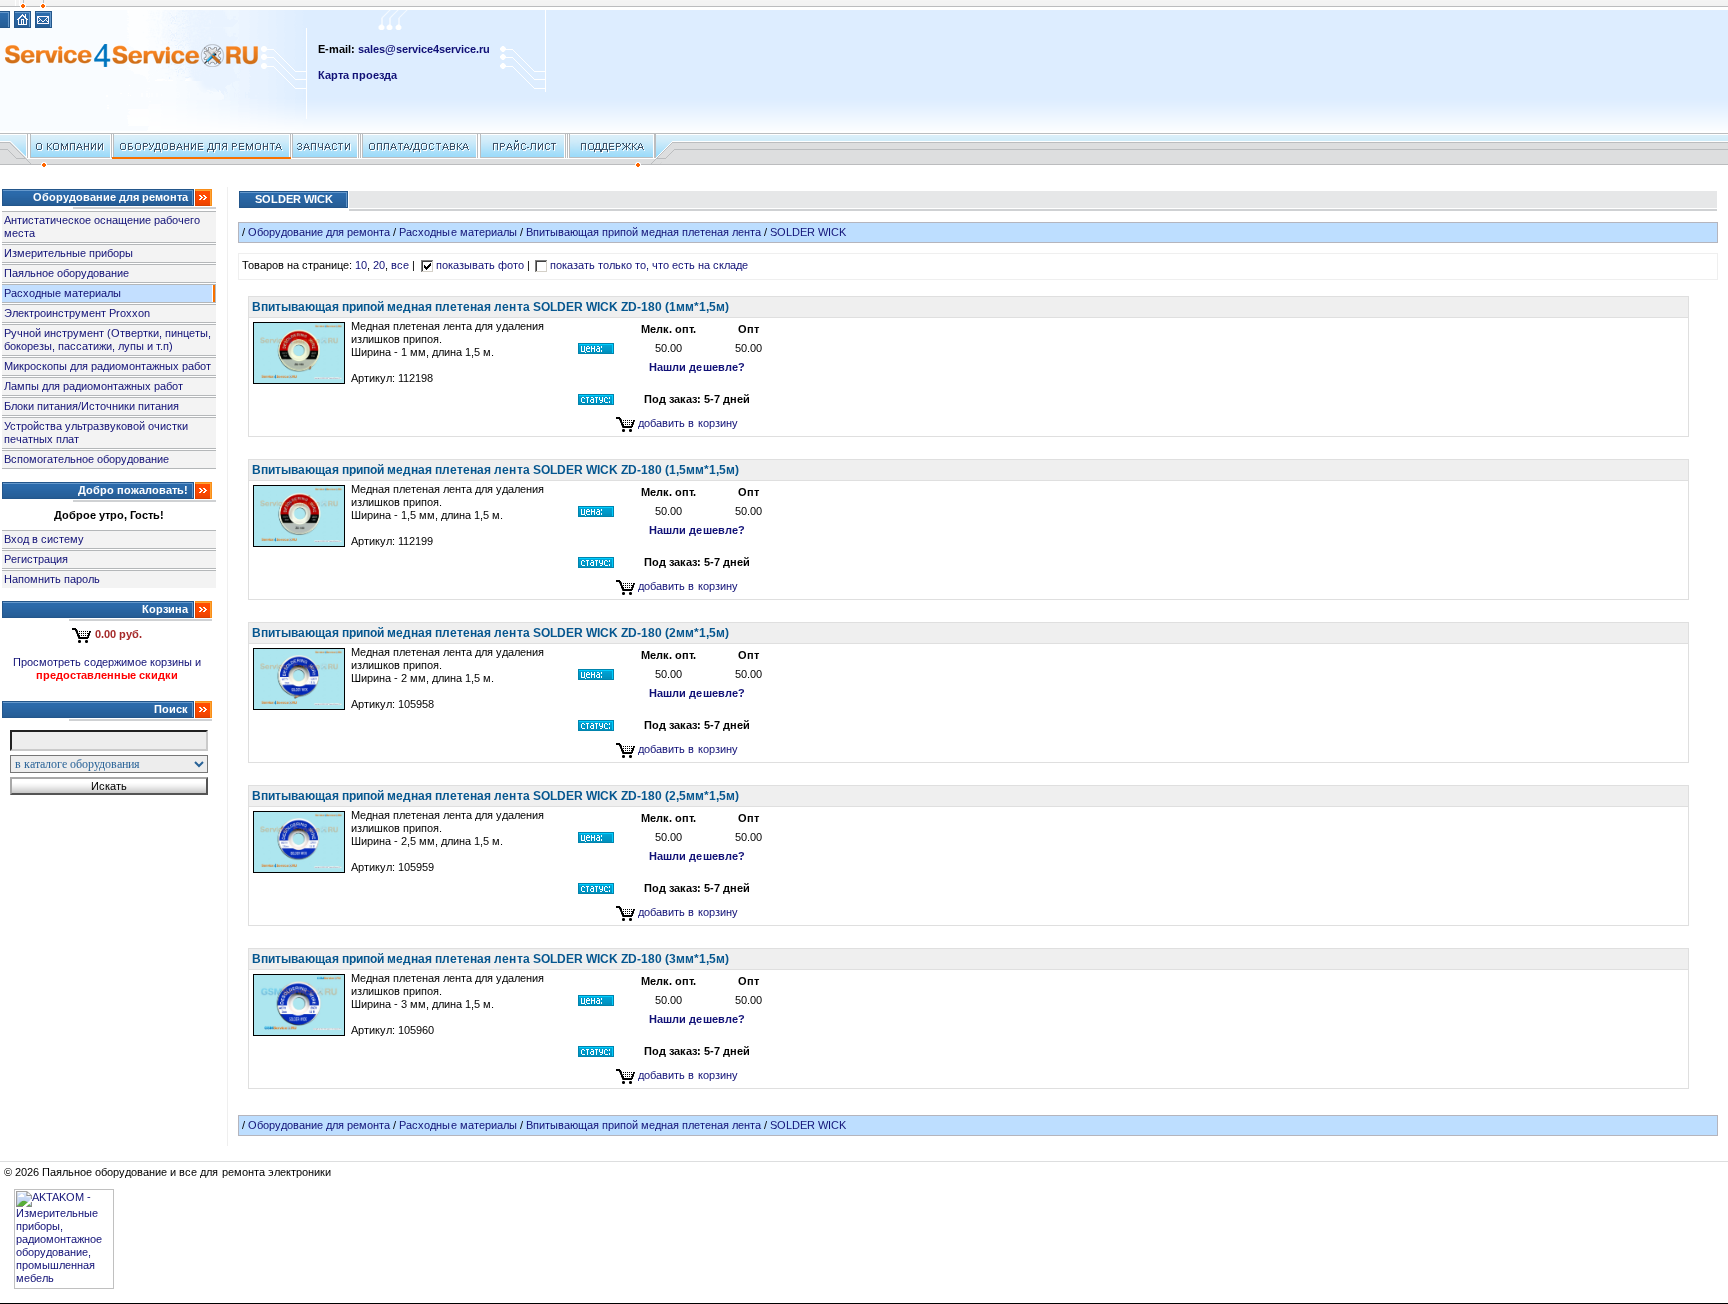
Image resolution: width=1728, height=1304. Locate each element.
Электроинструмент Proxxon (77, 313)
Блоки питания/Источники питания (91, 406)
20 (379, 265)
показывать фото (480, 265)
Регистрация (36, 559)
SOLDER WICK (808, 232)
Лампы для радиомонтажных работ (93, 386)
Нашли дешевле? (696, 367)
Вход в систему (44, 539)
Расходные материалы (62, 293)
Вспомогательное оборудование (86, 459)
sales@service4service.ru (424, 49)
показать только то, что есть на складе (649, 265)
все (400, 265)
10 (361, 265)
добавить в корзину (687, 423)
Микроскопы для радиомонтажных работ (107, 366)
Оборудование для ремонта (319, 232)
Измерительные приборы (68, 253)
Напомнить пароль (52, 579)
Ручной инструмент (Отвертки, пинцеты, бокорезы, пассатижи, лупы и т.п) (108, 339)
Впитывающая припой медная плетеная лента (644, 232)
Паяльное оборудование (66, 273)
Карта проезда (357, 75)
